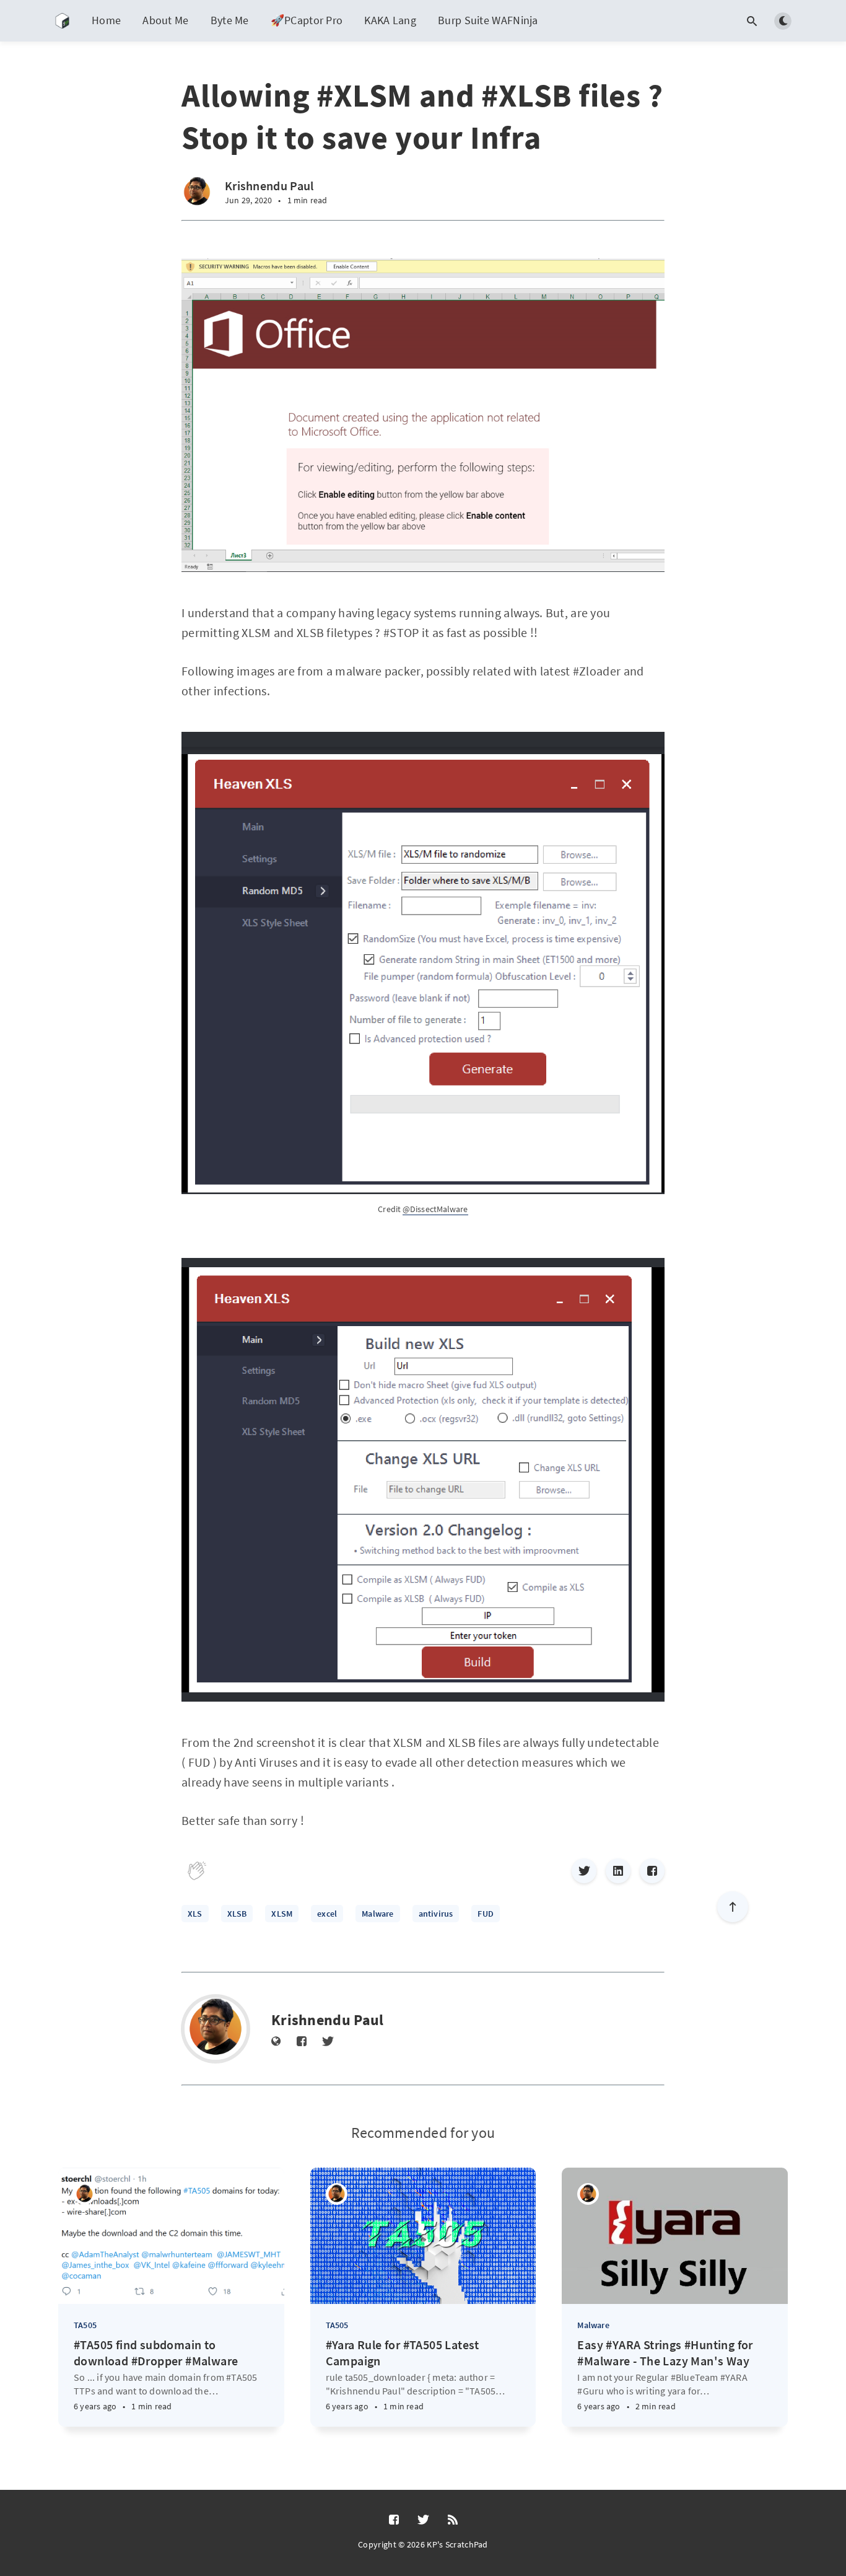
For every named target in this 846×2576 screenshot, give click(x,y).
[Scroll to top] (733, 1907)
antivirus (436, 1914)
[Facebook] (652, 1871)
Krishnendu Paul (269, 186)
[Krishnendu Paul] (197, 192)
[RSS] (453, 2520)
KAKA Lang (390, 20)
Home (106, 20)
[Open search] (752, 21)
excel (327, 1914)
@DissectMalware (435, 1209)
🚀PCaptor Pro (307, 20)
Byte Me (230, 20)
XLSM (282, 1914)
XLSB (237, 1914)
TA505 (85, 2325)
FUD (486, 1914)
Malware (377, 1914)
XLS (195, 1914)
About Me (165, 20)
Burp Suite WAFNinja (488, 20)
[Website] (276, 2042)
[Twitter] (584, 1871)
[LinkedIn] (618, 1871)
